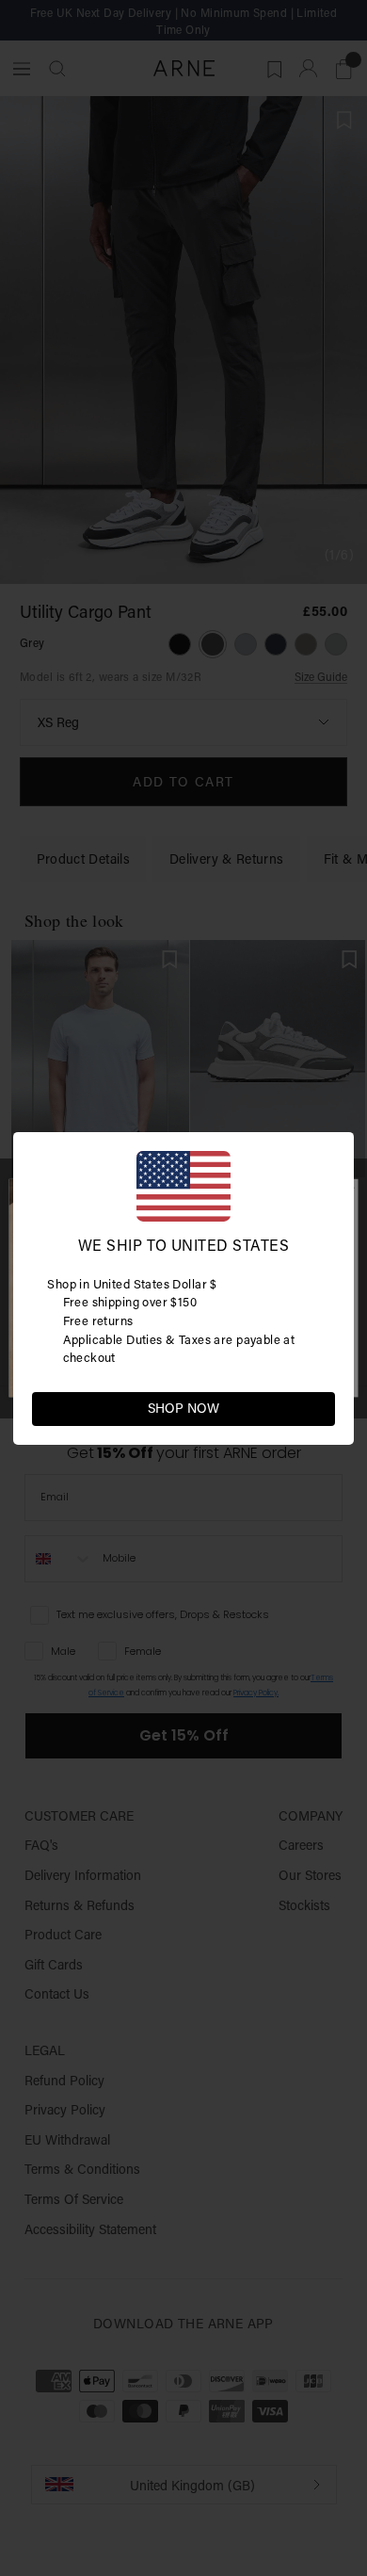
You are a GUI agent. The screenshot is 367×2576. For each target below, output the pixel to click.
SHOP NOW (183, 1408)
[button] (320, 1407)
